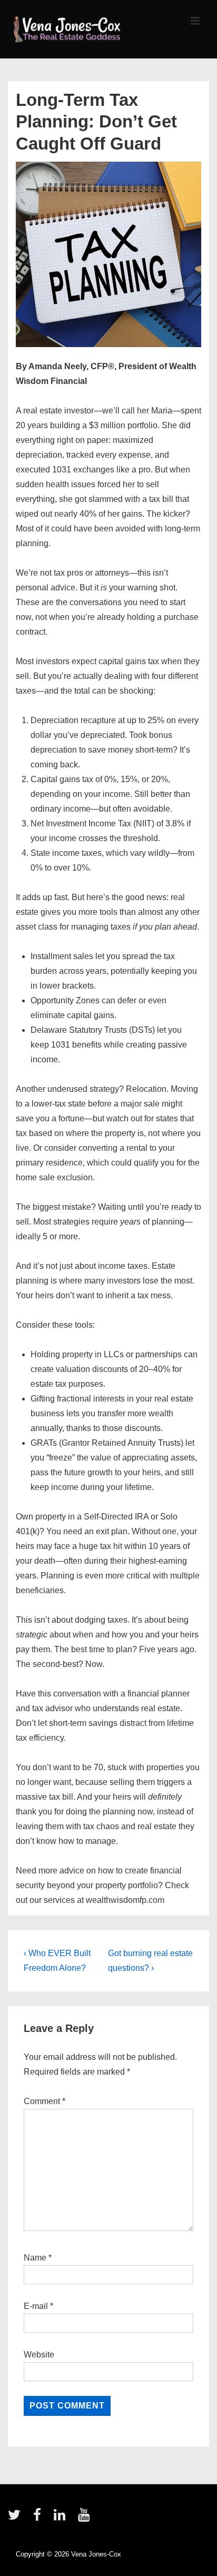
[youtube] (85, 2518)
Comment (45, 2101)
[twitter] (17, 2518)
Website (39, 2355)
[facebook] (40, 2518)
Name (35, 2258)
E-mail (36, 2306)
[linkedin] (62, 2518)
